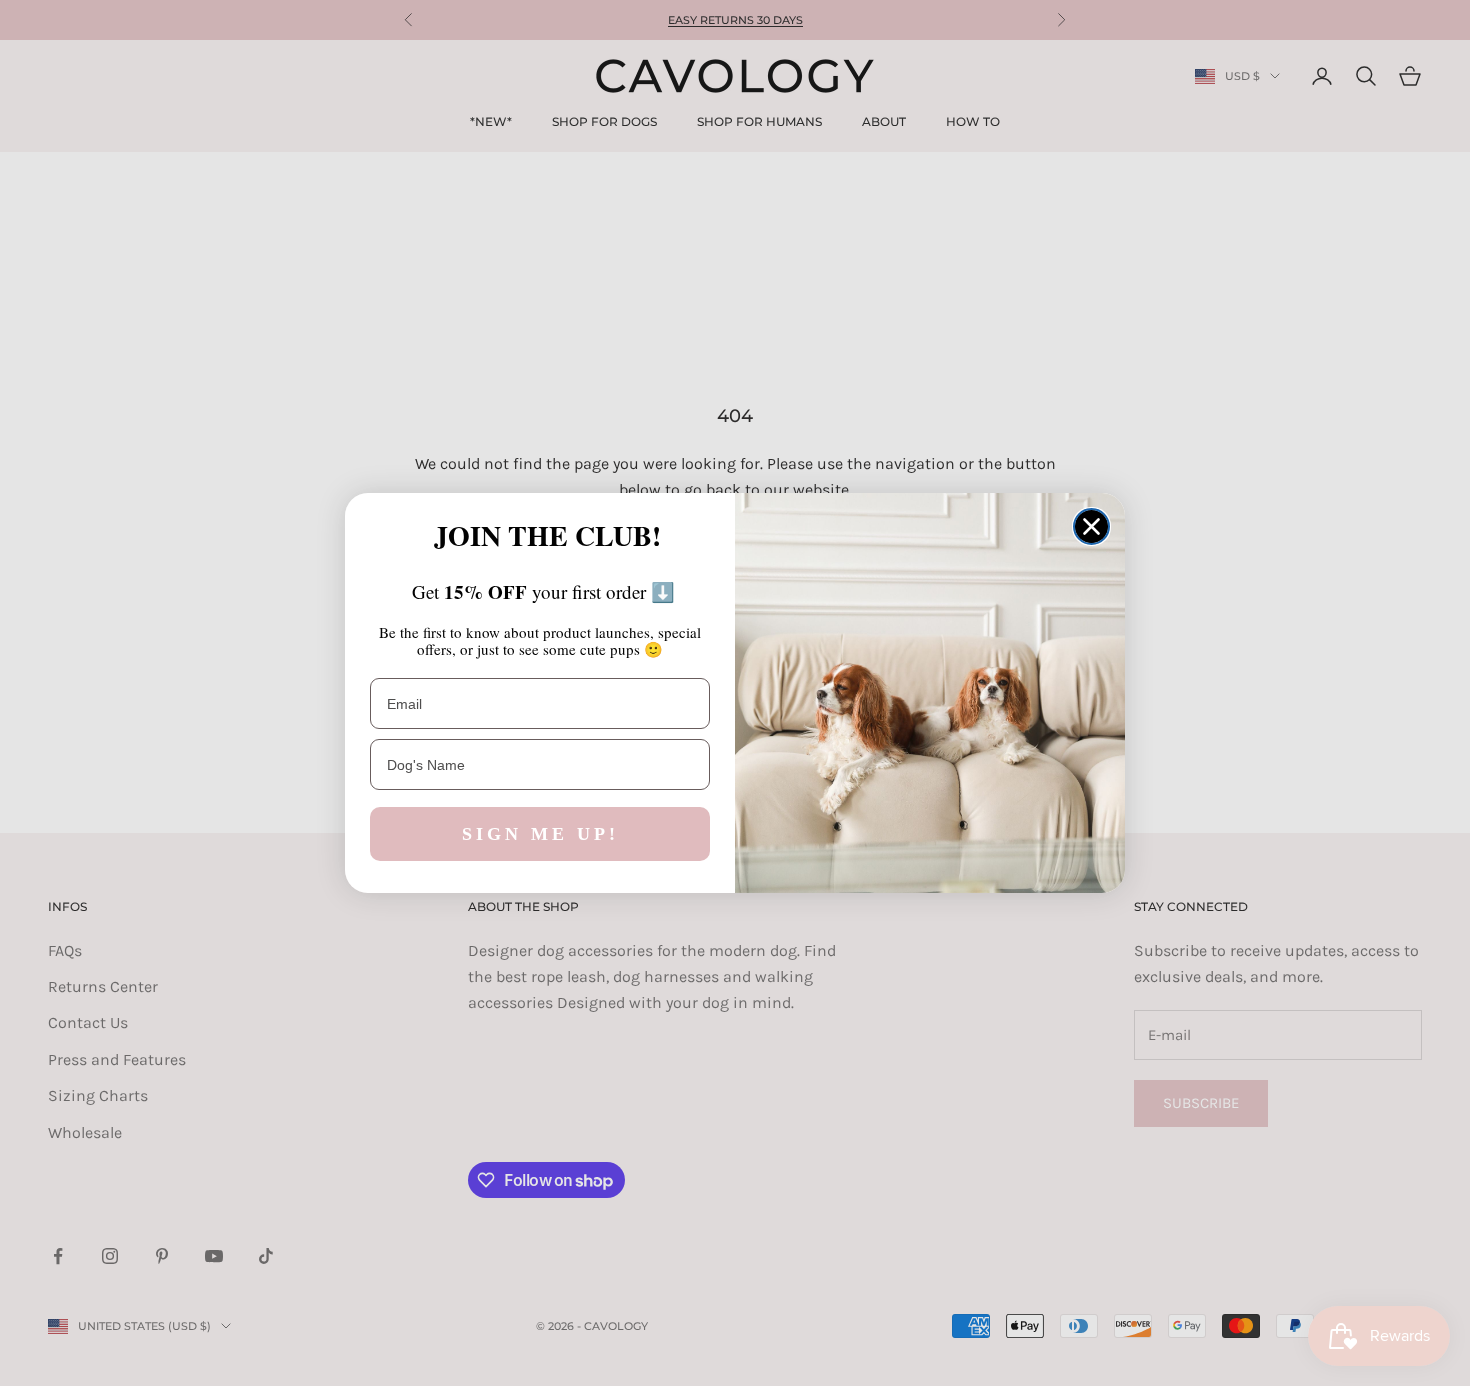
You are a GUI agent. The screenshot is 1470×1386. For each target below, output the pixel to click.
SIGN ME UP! (540, 834)
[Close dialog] (1091, 526)
